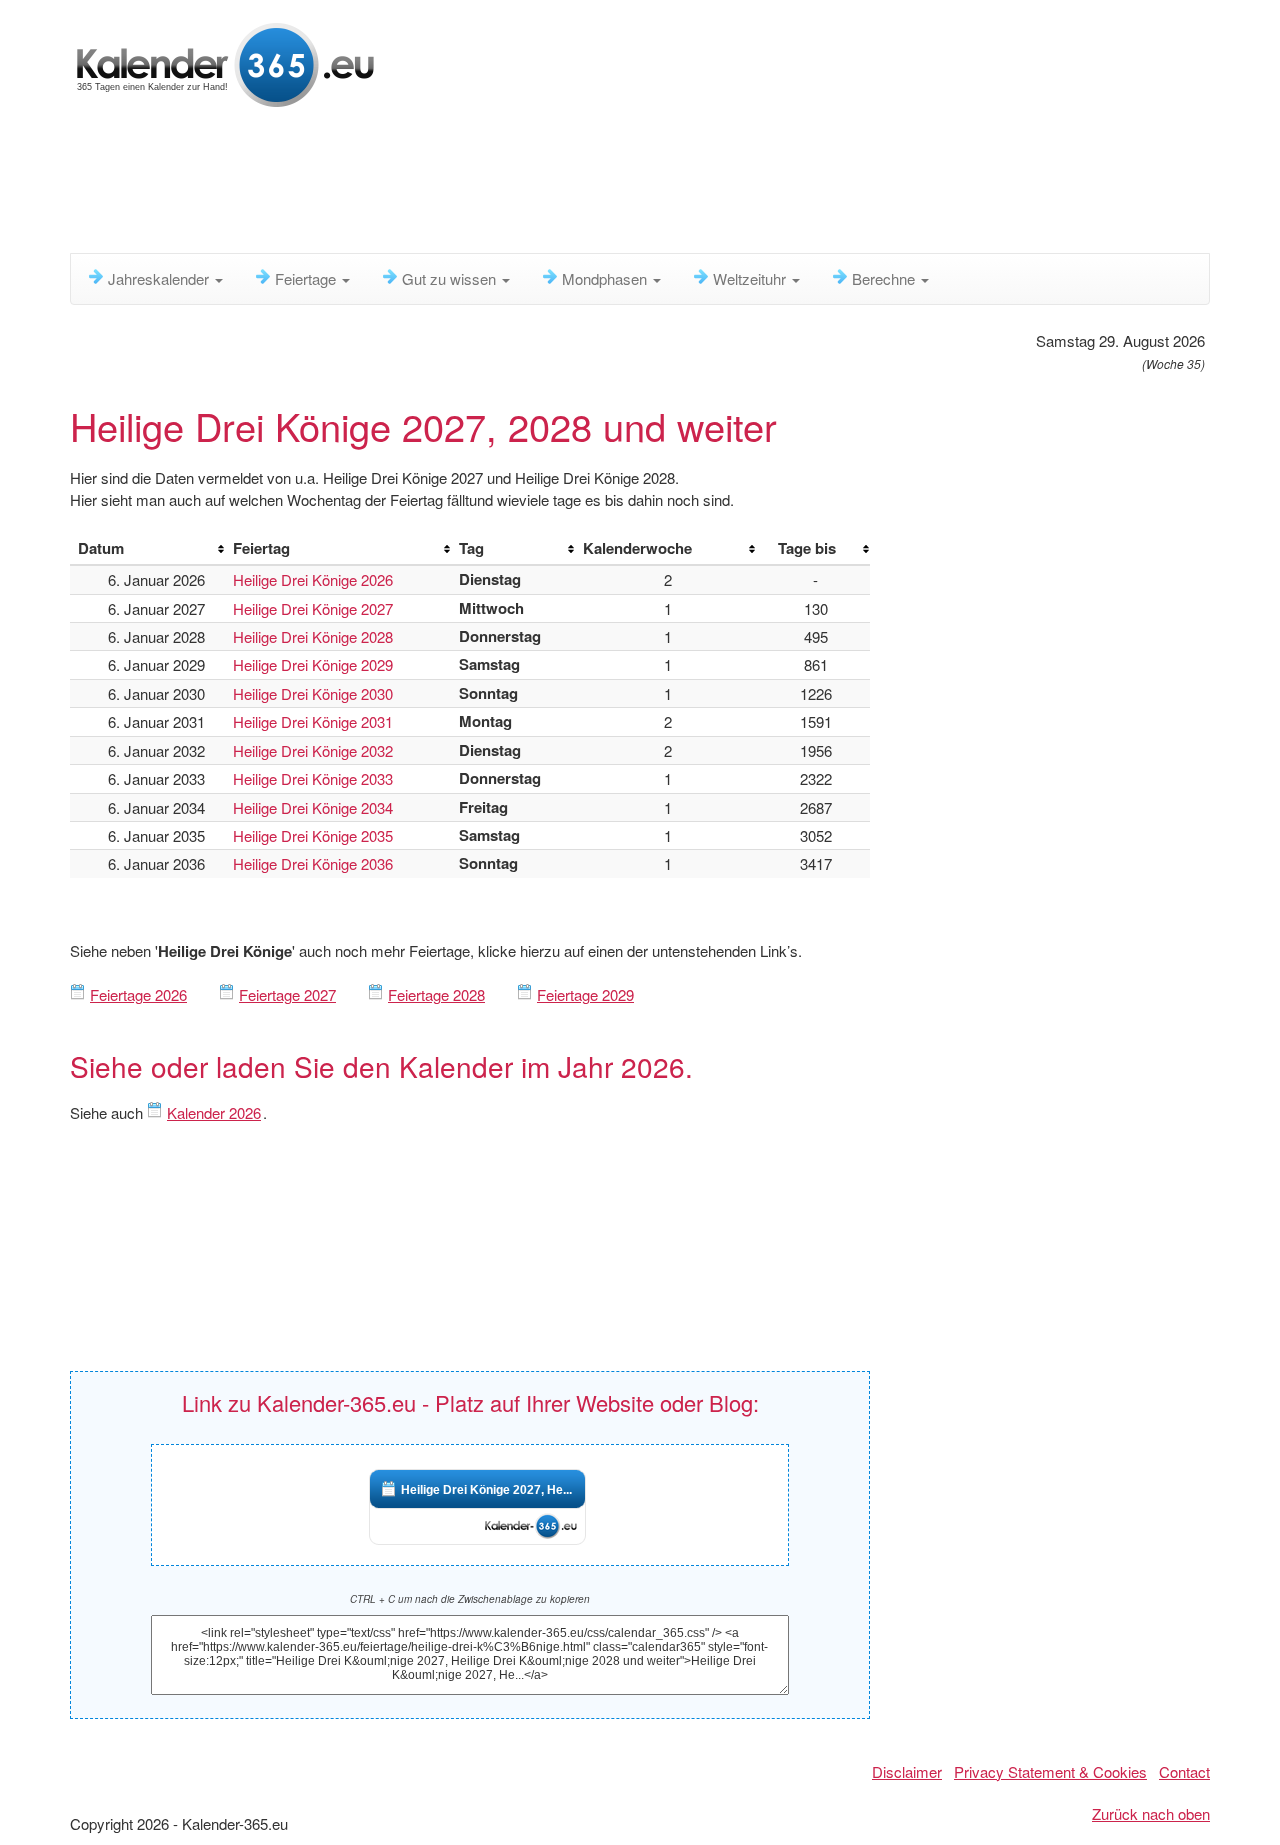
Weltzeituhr (751, 278)
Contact (1184, 1771)
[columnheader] (147, 549)
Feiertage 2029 (585, 994)
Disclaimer (907, 1771)
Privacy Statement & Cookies (1050, 1771)
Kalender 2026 (214, 1112)
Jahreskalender (160, 278)
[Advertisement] (555, 185)
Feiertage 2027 (287, 994)
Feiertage (307, 278)
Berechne (885, 278)
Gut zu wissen (451, 278)
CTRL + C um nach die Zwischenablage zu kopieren (470, 1599)
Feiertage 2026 (138, 994)
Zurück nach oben (1151, 1813)
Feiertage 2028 (436, 994)
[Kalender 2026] (225, 62)
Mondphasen (606, 278)
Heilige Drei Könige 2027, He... (486, 1490)
